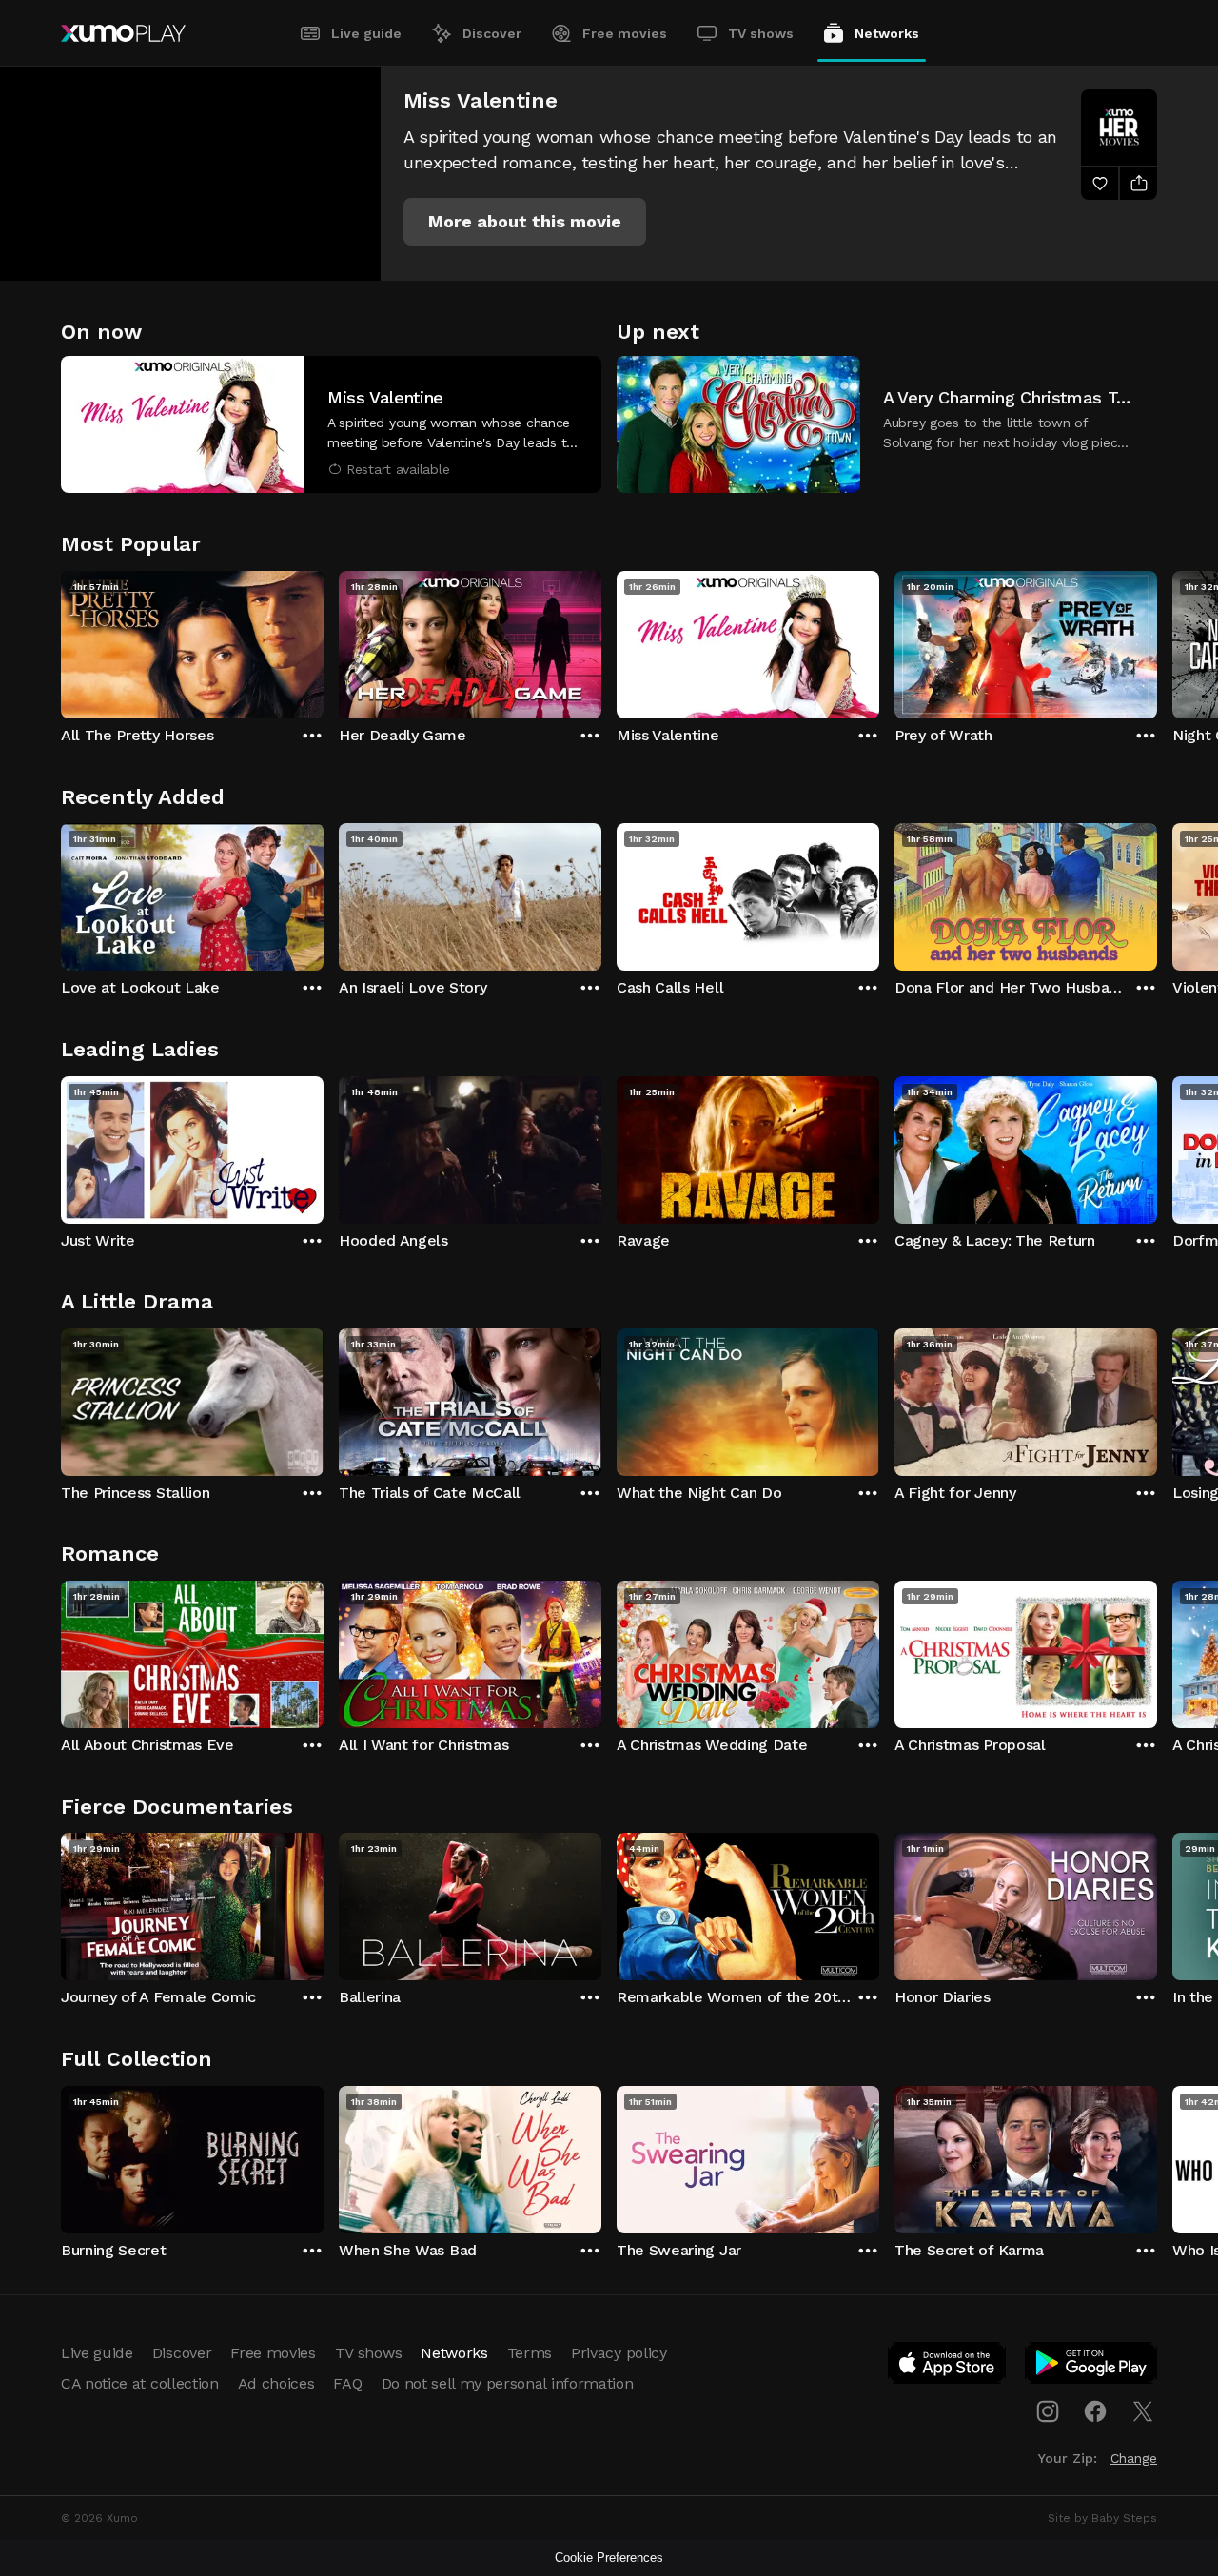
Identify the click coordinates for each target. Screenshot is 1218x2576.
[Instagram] (1048, 2411)
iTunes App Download (948, 2367)
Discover (492, 33)
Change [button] (1134, 2458)
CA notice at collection (140, 2383)
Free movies (625, 33)
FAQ (347, 2383)
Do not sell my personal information (508, 2383)
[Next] (1157, 640)
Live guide (366, 33)
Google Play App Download (1092, 2367)
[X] (1143, 2411)
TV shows (761, 33)
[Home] (123, 33)
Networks (887, 33)
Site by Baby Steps (1102, 2518)
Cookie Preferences (609, 2557)
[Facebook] (1095, 2411)
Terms (530, 2353)
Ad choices (276, 2383)
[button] (525, 222)
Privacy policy (619, 2353)
